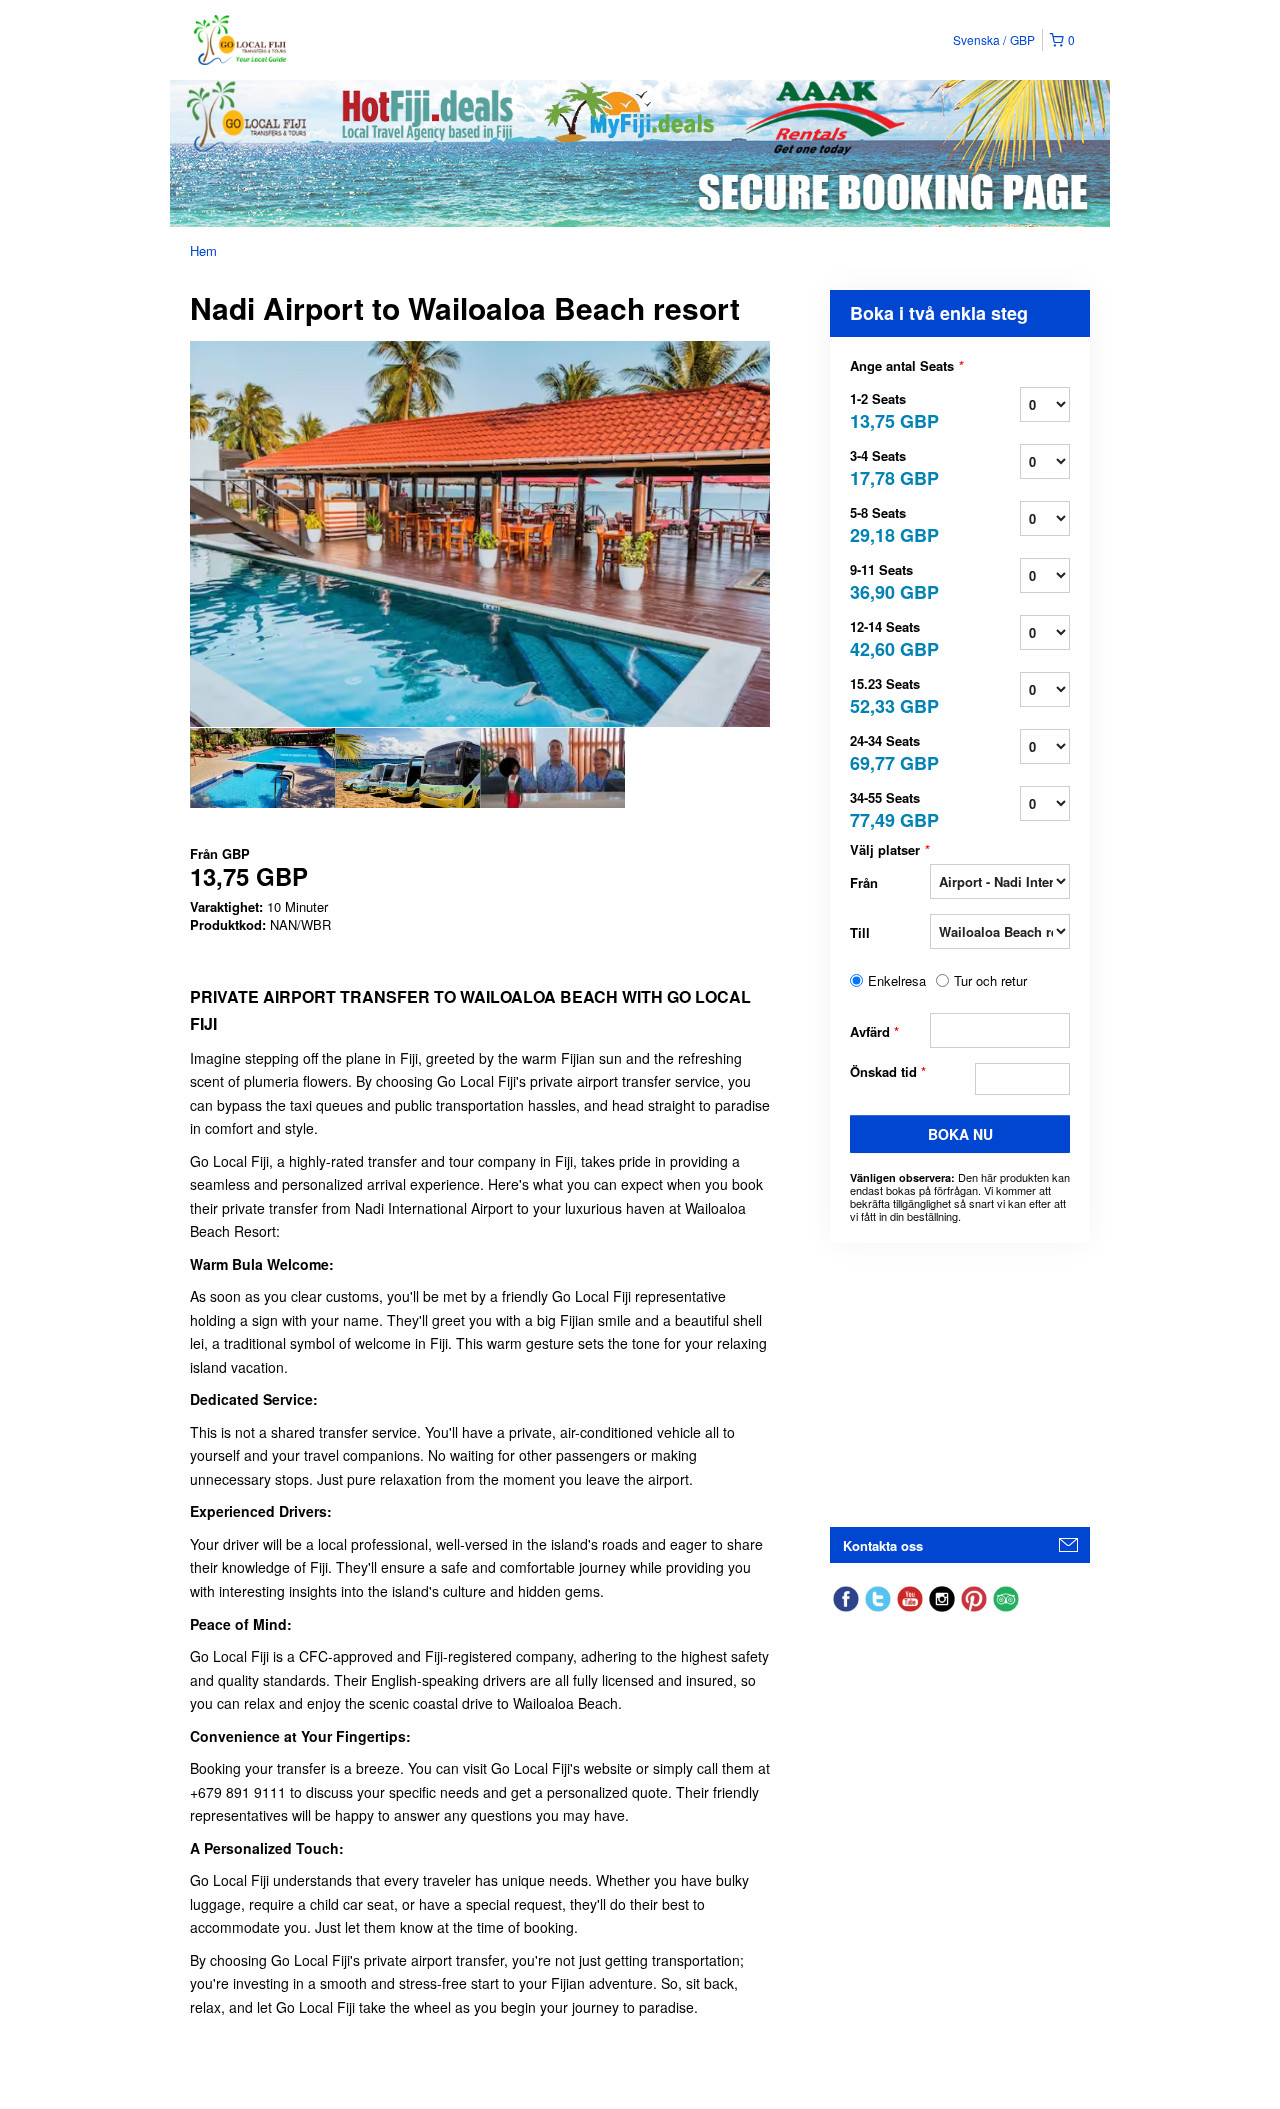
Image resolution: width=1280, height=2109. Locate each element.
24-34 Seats (890, 751)
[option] (262, 768)
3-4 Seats (890, 466)
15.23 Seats (890, 694)
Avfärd (874, 1031)
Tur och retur (990, 981)
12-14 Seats (890, 637)
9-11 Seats (890, 580)
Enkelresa (897, 981)
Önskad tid (888, 1072)
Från (864, 882)
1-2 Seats (890, 409)
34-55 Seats (890, 808)
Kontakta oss (883, 1545)
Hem (203, 250)
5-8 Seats (890, 523)
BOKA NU (960, 1134)
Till (860, 932)
